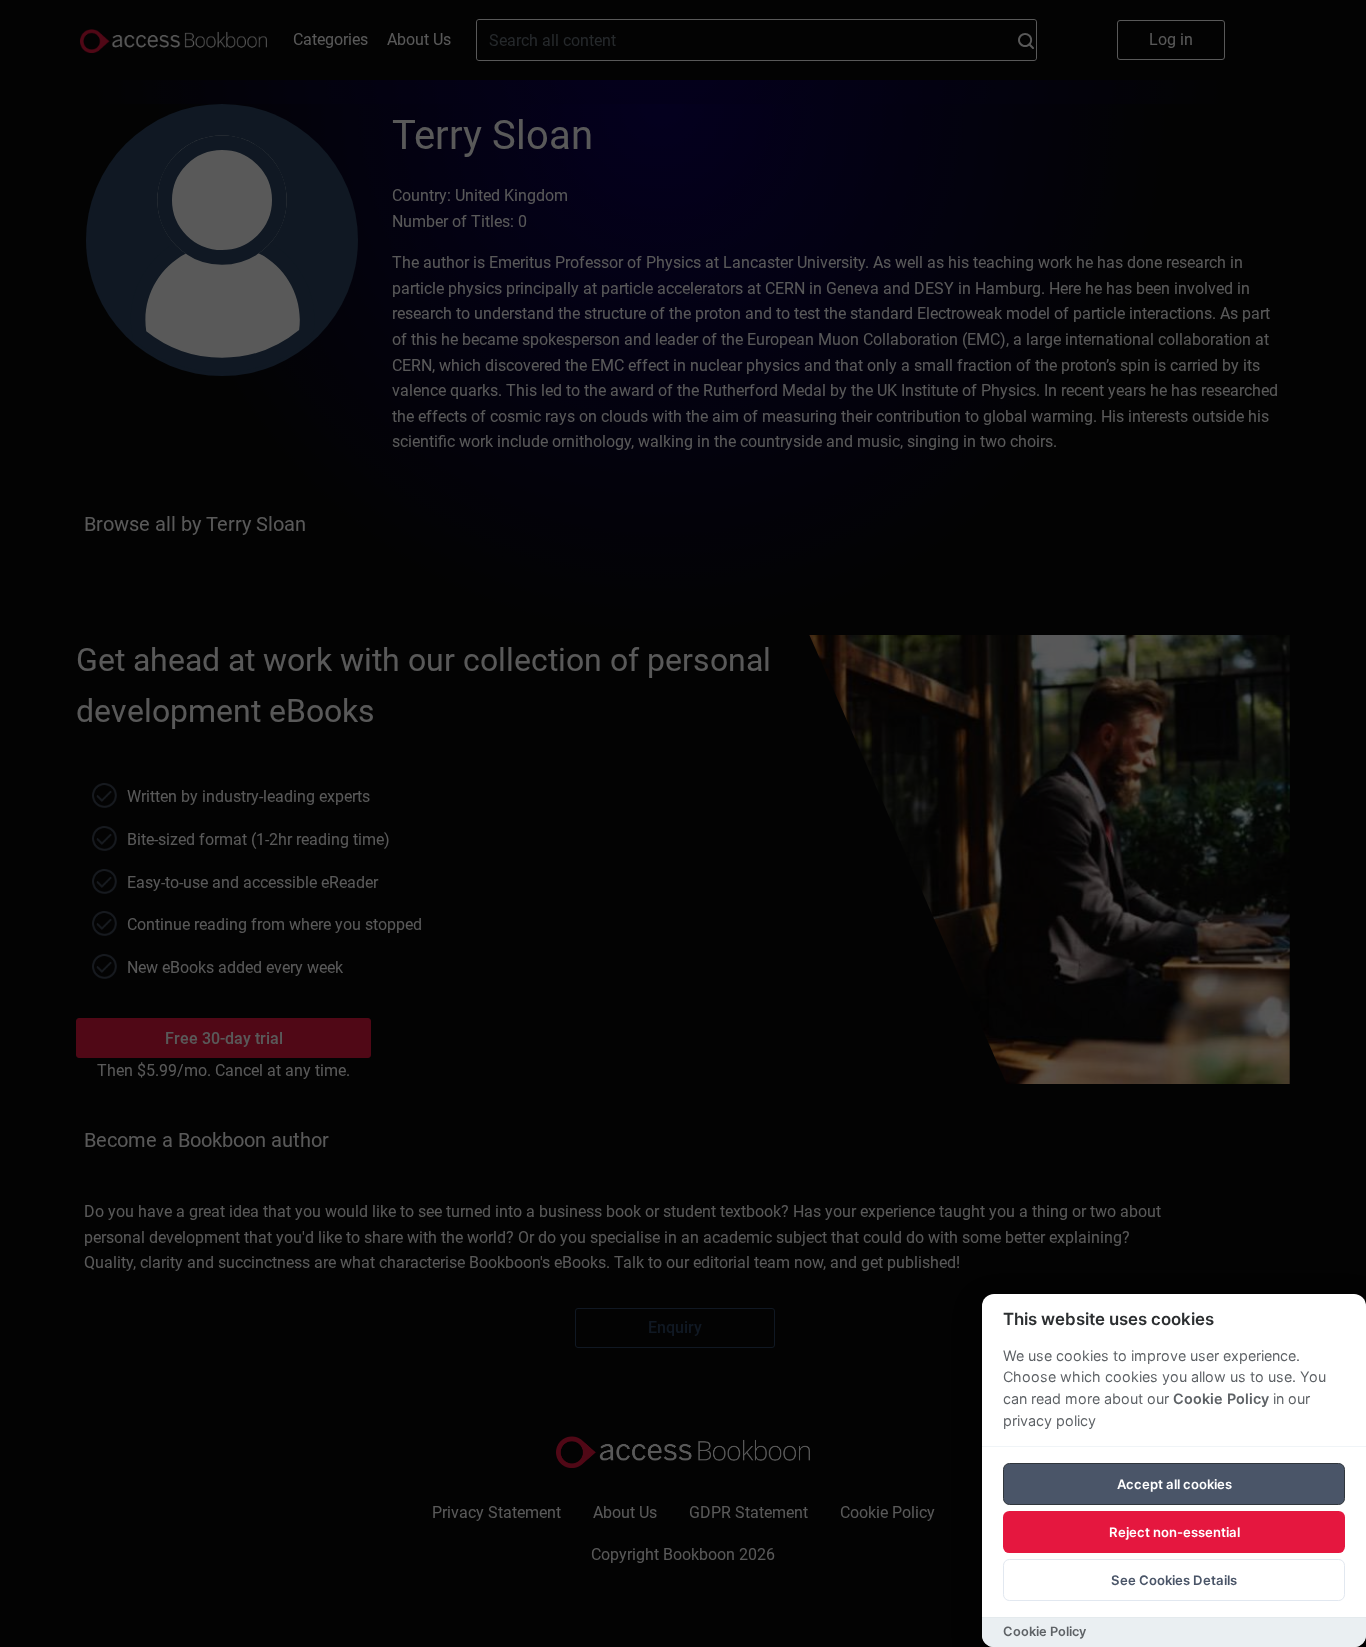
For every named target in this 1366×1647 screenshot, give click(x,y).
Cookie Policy (1221, 1398)
